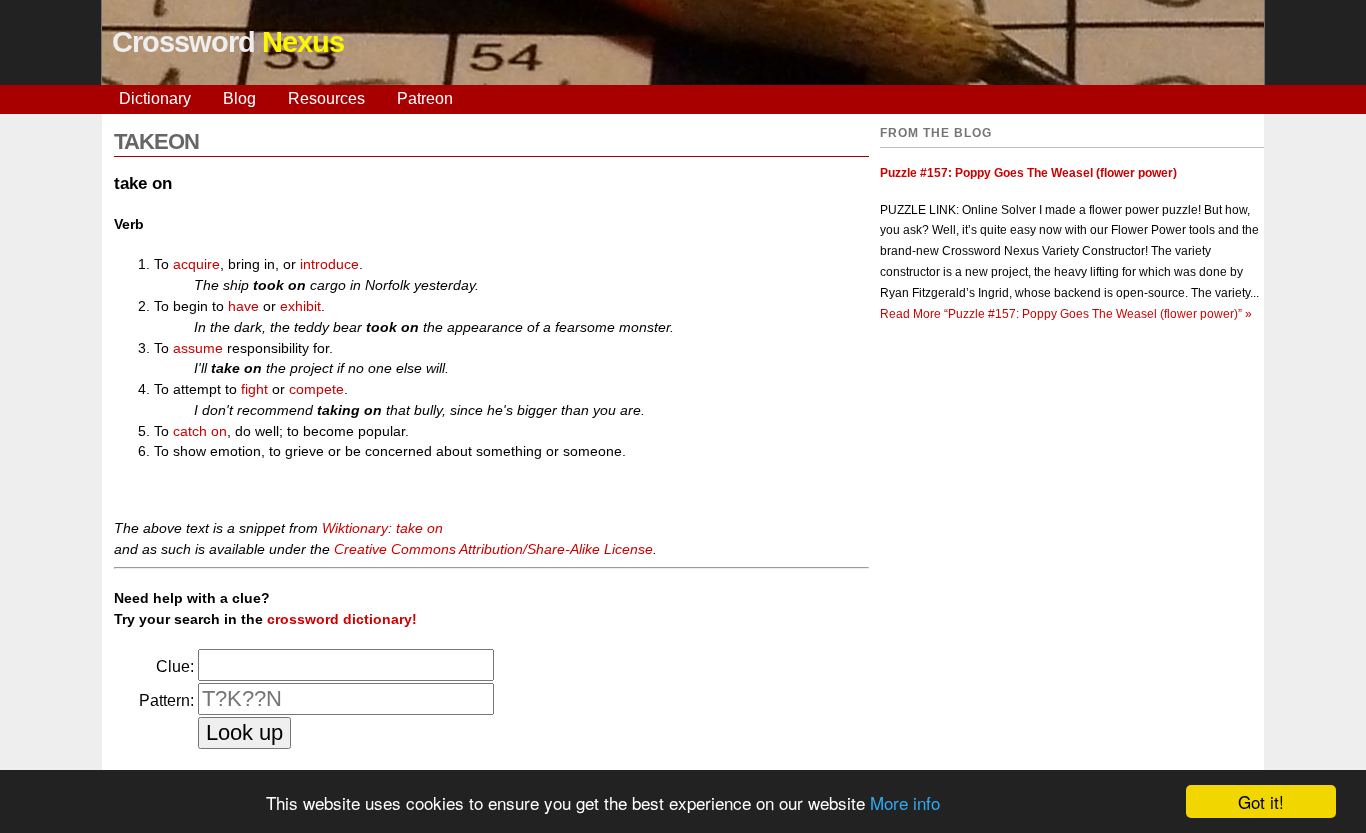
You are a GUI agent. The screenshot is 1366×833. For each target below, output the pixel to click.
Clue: (175, 666)
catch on (200, 431)
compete (316, 389)
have (243, 306)
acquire (196, 264)
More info (905, 802)
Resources (326, 98)
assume (198, 348)
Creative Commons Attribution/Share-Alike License (493, 549)
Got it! (1261, 801)
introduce (329, 264)
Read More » (1066, 314)
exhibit (300, 306)
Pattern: (166, 700)
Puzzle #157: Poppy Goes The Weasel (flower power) (1028, 173)
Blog (239, 98)
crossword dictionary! (342, 619)
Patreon (425, 98)
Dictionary (155, 98)
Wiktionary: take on (382, 528)
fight (254, 389)
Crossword (228, 42)
